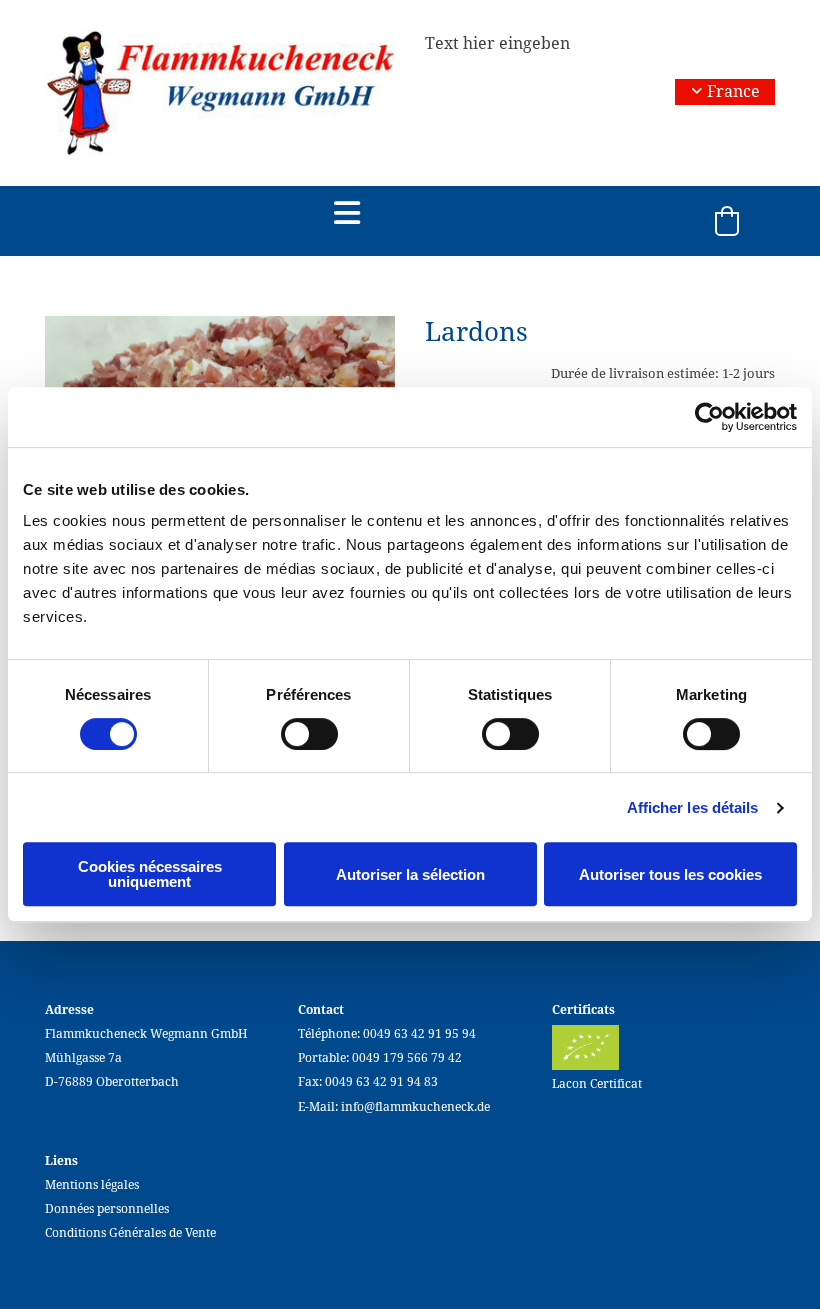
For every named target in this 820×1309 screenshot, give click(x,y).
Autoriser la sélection (410, 874)
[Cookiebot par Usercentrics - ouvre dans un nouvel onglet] (709, 417)
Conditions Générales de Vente (130, 1233)
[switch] (309, 734)
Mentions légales (92, 1185)
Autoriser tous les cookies (670, 874)
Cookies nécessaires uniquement (150, 874)
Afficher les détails (693, 807)
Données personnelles (107, 1209)
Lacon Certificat (597, 1084)
